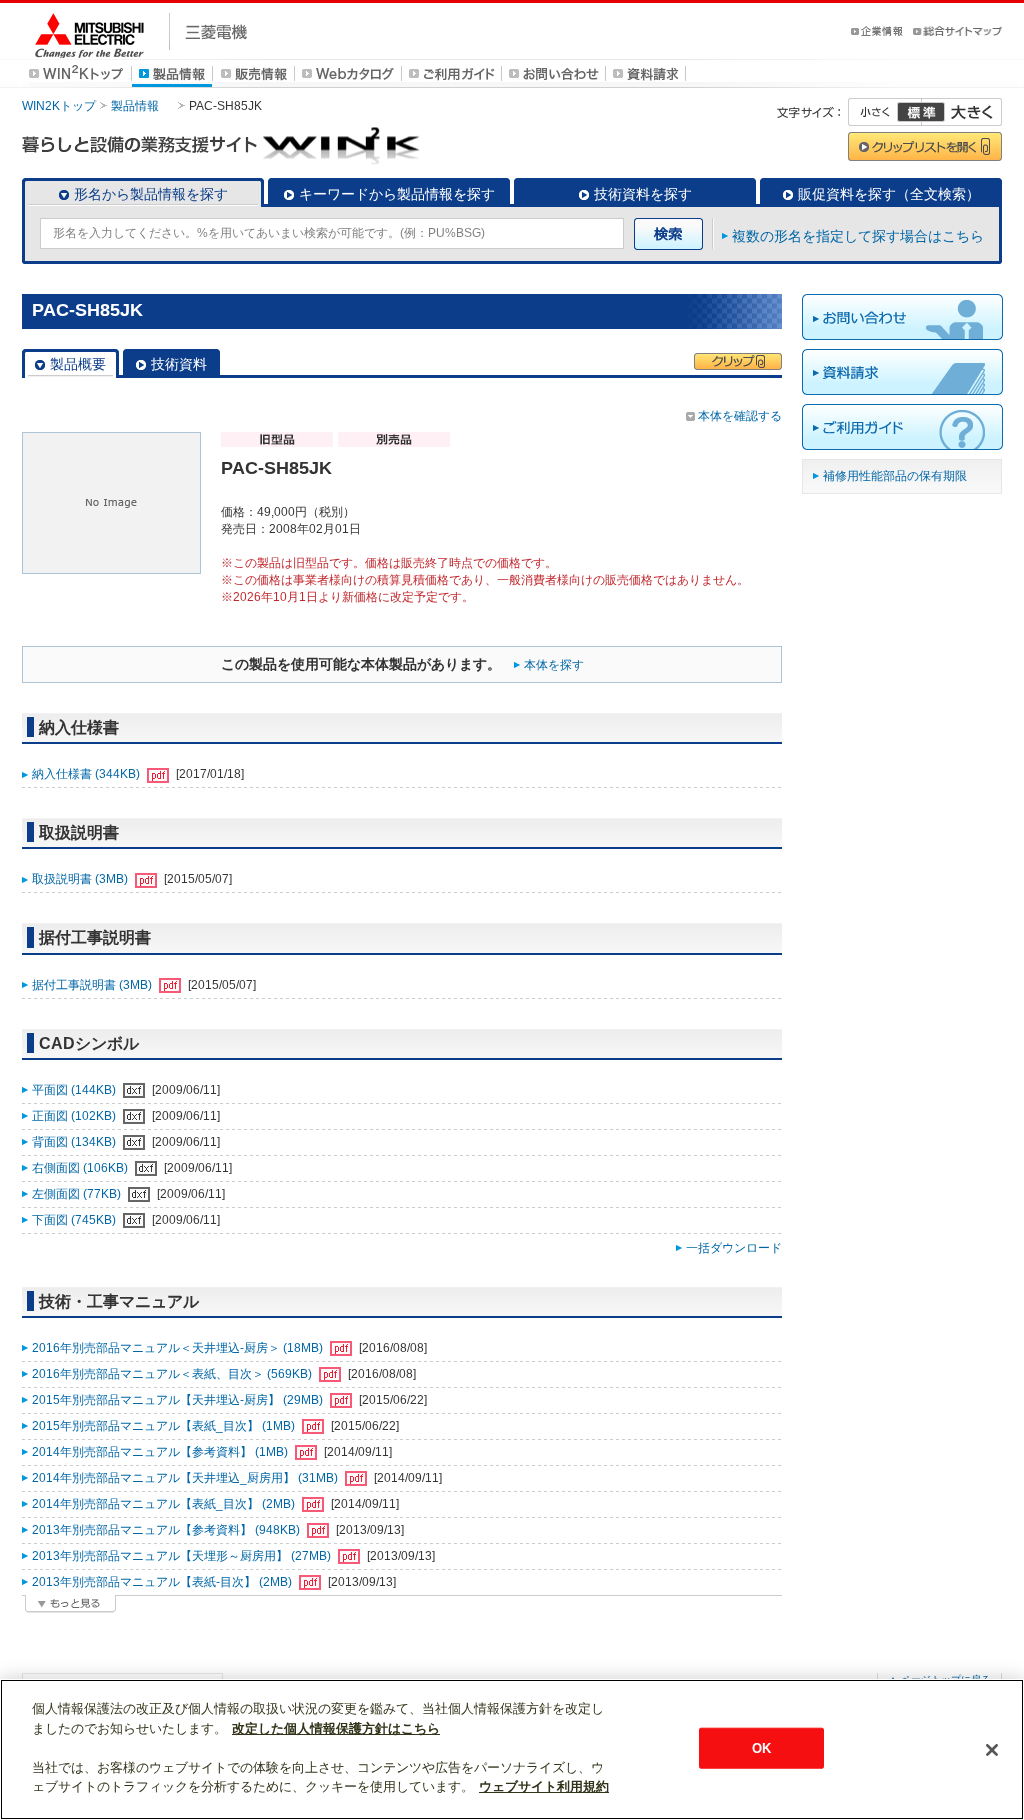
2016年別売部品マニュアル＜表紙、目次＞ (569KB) (173, 1374)
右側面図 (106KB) (81, 1168)
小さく (885, 112)
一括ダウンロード (734, 1248)
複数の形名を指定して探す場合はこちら (858, 236)
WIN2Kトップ (59, 106)
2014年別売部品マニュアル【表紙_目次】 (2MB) (165, 1504)
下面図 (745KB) (75, 1220)
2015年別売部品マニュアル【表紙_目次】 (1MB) (165, 1426)
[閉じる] (992, 1750)
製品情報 (135, 106)
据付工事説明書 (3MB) (93, 985)
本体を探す (554, 665)
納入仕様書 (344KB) (87, 774)
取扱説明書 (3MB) (81, 879)
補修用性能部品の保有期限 (895, 476)
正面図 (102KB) (75, 1116)
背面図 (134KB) (75, 1142)
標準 (921, 112)
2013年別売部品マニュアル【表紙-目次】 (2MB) (163, 1582)
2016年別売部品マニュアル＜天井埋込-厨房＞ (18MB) (179, 1348)
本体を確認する (740, 416)
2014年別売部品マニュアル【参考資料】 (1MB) (161, 1452)
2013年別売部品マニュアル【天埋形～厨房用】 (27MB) (183, 1556)
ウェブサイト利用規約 (544, 1786)
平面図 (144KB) (75, 1090)
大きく (962, 112)
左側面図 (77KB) (78, 1194)
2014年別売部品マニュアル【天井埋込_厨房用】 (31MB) (186, 1478)
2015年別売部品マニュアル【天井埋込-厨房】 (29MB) (179, 1400)
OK (761, 1747)
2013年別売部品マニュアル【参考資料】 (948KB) (167, 1530)
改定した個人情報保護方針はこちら (336, 1728)
